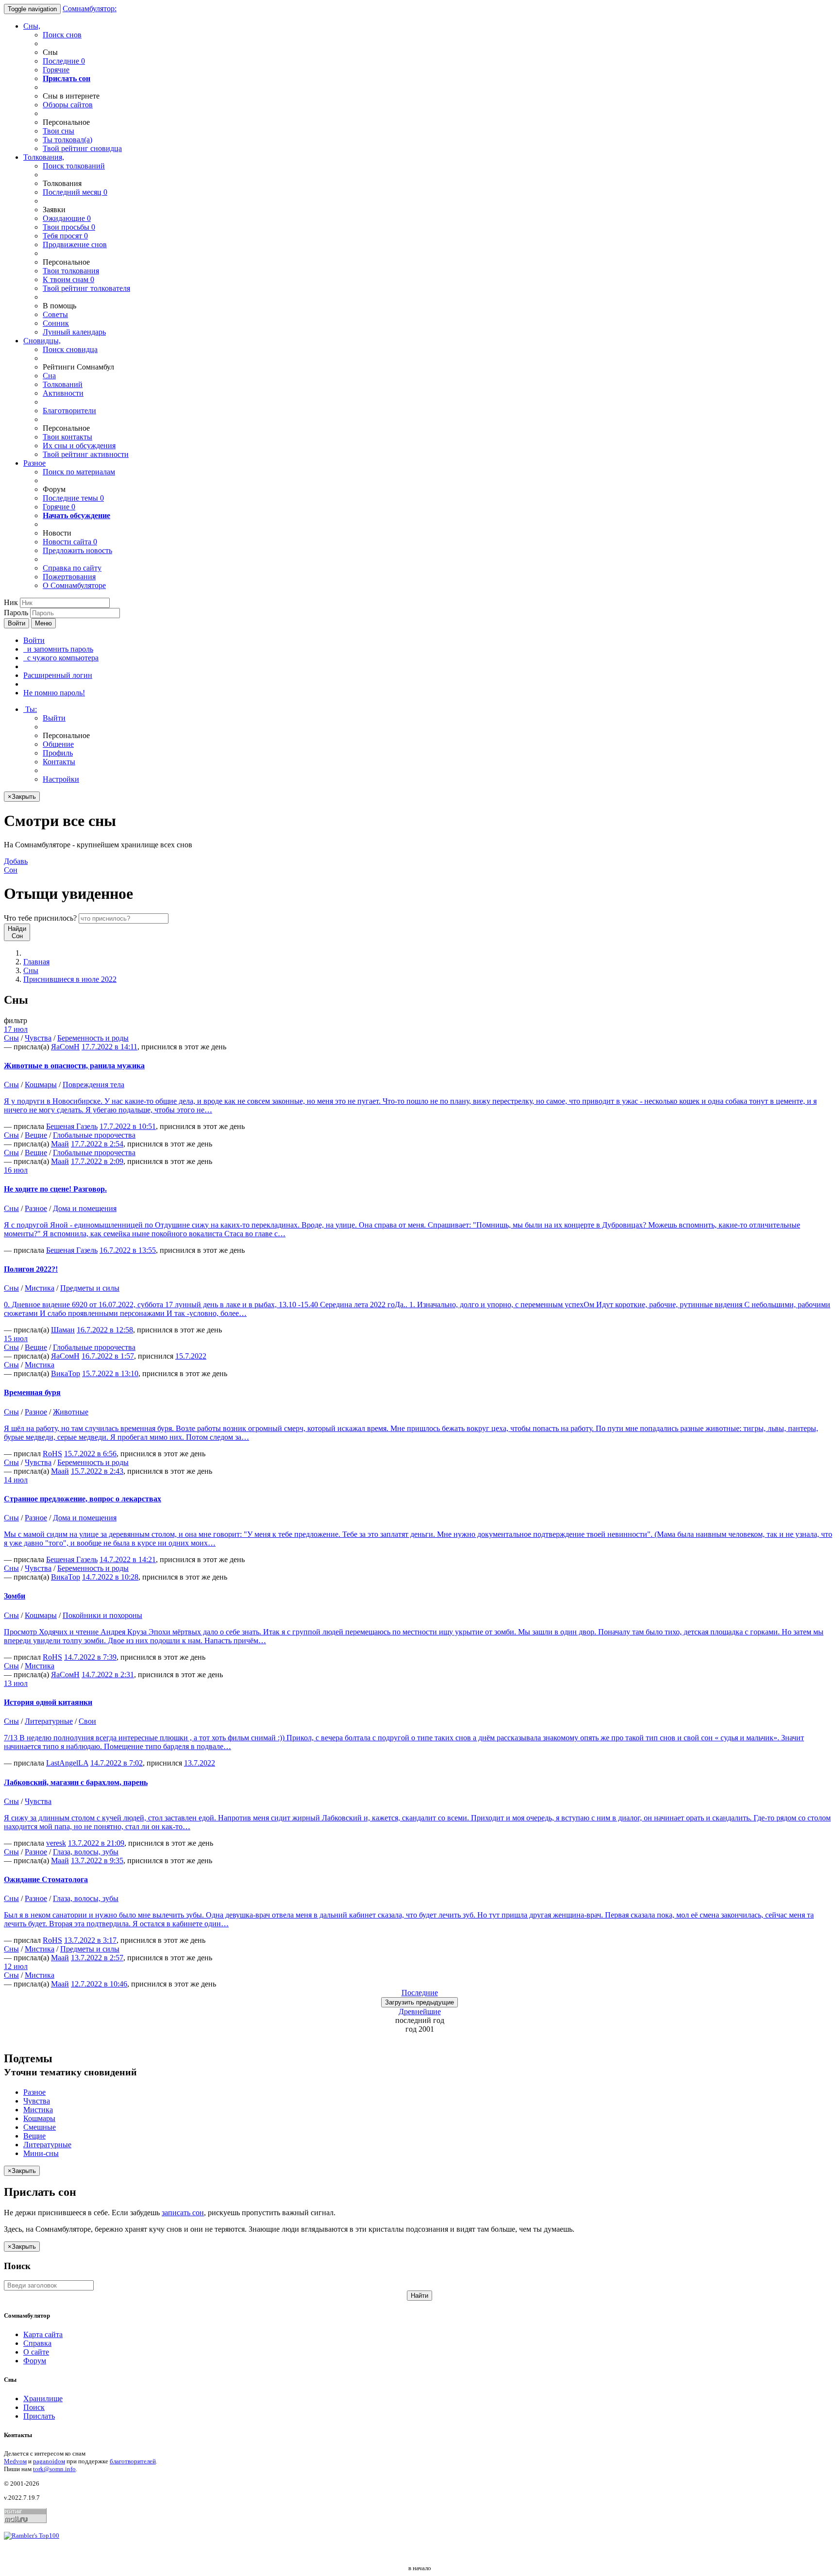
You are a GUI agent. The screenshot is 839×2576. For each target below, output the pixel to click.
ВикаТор (66, 1373)
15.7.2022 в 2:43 (97, 1471)
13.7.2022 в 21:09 (96, 1843)
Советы (55, 314)
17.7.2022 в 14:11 (109, 1047)
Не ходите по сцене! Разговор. (55, 1189)
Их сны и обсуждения (79, 446)
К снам (68, 279)
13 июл (16, 1683)
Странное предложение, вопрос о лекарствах (83, 1499)
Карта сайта (43, 2334)
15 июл (16, 1339)
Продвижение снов (75, 244)
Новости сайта (70, 542)
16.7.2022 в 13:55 (128, 1250)
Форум (35, 2361)
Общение (58, 744)
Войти (17, 623)
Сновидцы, (42, 341)
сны (59, 131)
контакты (67, 437)
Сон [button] (16, 866)
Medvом (15, 2461)
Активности (63, 393)
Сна (49, 376)
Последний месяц (75, 192)
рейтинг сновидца (82, 148)
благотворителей (133, 2461)
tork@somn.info (54, 2469)
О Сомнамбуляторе (74, 585)
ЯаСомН (65, 1047)
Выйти (54, 718)
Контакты (59, 762)
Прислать (39, 2416)
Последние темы (73, 498)
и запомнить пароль (58, 649)
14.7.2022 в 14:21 (128, 1559)
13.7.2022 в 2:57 (97, 1958)
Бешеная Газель (72, 1126)
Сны (31, 970)
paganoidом (49, 2461)
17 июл (16, 1029)
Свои (87, 1721)
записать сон (183, 2213)
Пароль (16, 613)
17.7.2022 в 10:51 (128, 1126)
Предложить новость (77, 550)
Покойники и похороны (102, 1615)
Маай (60, 1144)
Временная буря (32, 1392)
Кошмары (41, 1085)
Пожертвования (69, 577)
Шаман (63, 1330)
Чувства (38, 1038)
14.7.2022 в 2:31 (108, 1675)
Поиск (34, 2407)
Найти (419, 2296)
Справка (37, 2343)
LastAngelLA (67, 1763)
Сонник (56, 323)
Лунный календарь (74, 332)
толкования (71, 271)
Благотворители (69, 411)
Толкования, (44, 157)
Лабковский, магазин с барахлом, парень (76, 1782)
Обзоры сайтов (68, 105)
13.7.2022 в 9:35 (97, 1860)
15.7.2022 (191, 1356)
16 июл (16, 1170)
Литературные (49, 1721)
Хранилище (43, 2399)
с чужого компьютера (61, 658)
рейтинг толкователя (86, 288)
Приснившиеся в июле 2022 (70, 979)
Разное (34, 463)
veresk (56, 1843)
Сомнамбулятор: (90, 8)
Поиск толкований (74, 166)
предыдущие (419, 2002)
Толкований (63, 384)
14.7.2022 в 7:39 (90, 1657)
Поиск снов (62, 35)
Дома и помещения (85, 1208)
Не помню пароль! (54, 693)
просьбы (69, 227)
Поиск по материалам (79, 472)
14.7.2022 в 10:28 (110, 1577)
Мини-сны (41, 2153)
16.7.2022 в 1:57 (108, 1356)
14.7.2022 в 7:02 (117, 1763)
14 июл (16, 1480)
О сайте (36, 2352)
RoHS (52, 1454)
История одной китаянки (48, 1702)
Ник (11, 602)
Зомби (15, 1596)
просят (65, 236)
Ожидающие (67, 218)
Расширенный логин (58, 675)
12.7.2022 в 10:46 (99, 1984)
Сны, (32, 26)
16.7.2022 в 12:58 (105, 1330)
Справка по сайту (72, 568)
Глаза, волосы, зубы (86, 1852)
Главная (36, 962)
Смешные (40, 2127)
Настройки (61, 779)
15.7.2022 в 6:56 (90, 1454)
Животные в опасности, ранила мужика (74, 1066)
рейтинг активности (86, 454)
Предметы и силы (90, 1288)
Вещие (36, 1135)
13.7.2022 (200, 1763)
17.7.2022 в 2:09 (97, 1161)
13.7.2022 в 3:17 (90, 1940)
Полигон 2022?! (31, 1269)
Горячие (56, 70)
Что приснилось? (40, 918)
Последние (64, 61)
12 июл (16, 1966)
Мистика (40, 1288)
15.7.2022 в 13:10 (110, 1373)
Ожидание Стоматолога (46, 1879)
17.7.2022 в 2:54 (97, 1144)
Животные (71, 1412)
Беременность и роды (93, 1038)
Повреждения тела (93, 1085)
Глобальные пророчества (94, 1135)
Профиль (58, 753)
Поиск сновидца (70, 349)
